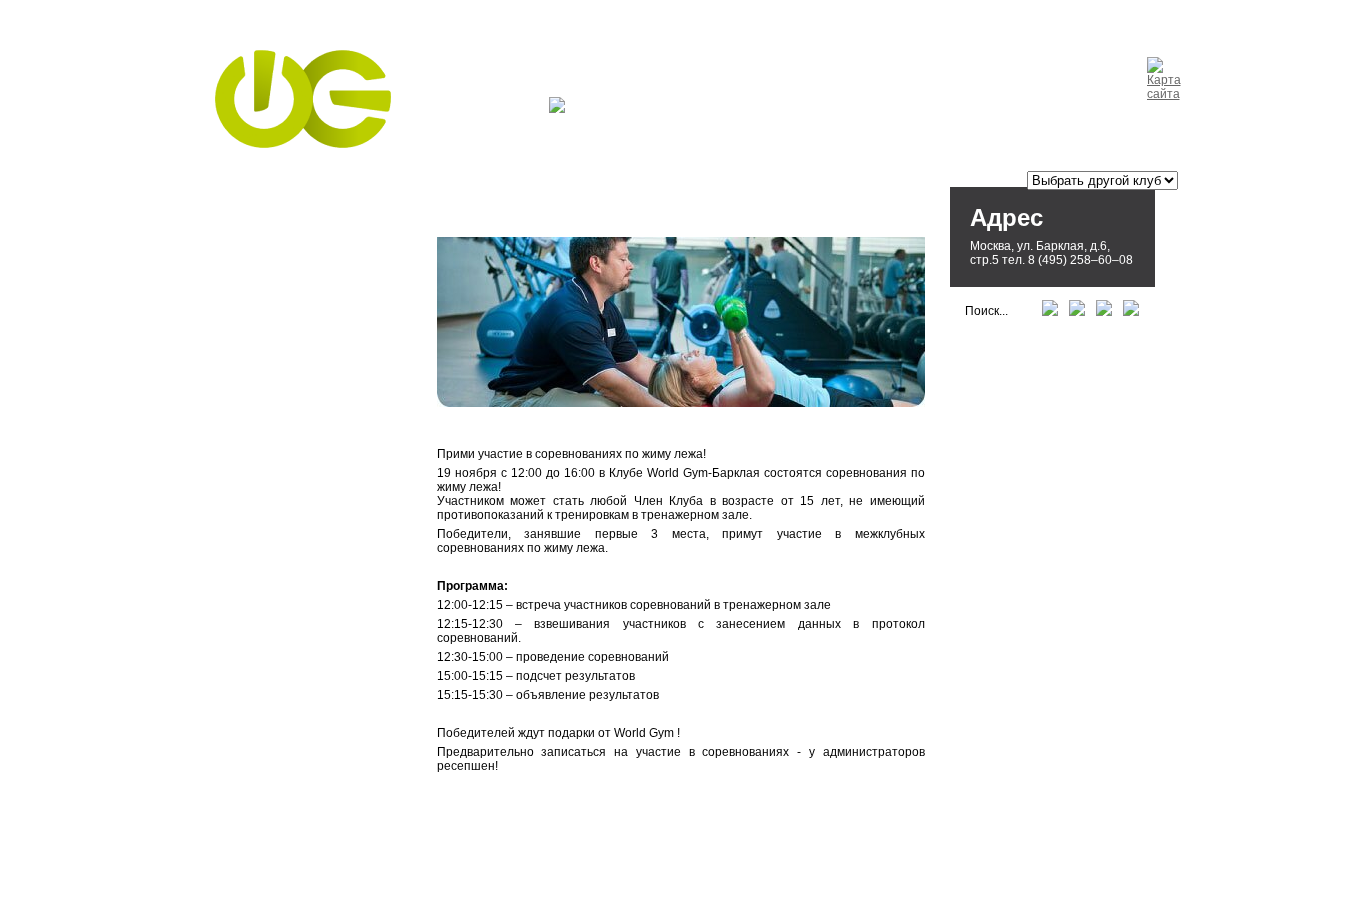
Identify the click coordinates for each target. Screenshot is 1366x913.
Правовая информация (422, 885)
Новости (605, 108)
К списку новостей (504, 804)
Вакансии (908, 108)
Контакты (693, 108)
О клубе (507, 108)
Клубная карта (800, 108)
